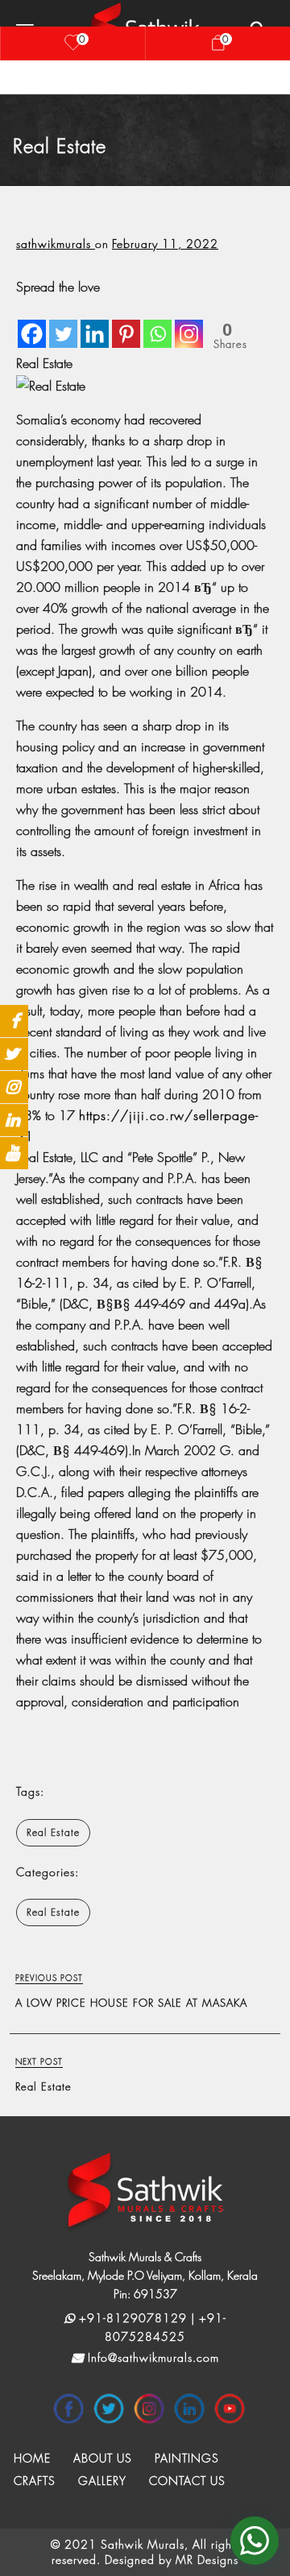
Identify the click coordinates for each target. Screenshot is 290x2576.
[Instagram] (189, 323)
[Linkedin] (95, 323)
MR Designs (207, 2559)
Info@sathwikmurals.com (151, 2357)
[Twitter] (63, 323)
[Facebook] (32, 323)
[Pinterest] (126, 323)
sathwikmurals (56, 244)
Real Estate (53, 1832)
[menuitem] (32, 2458)
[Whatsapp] (157, 323)
